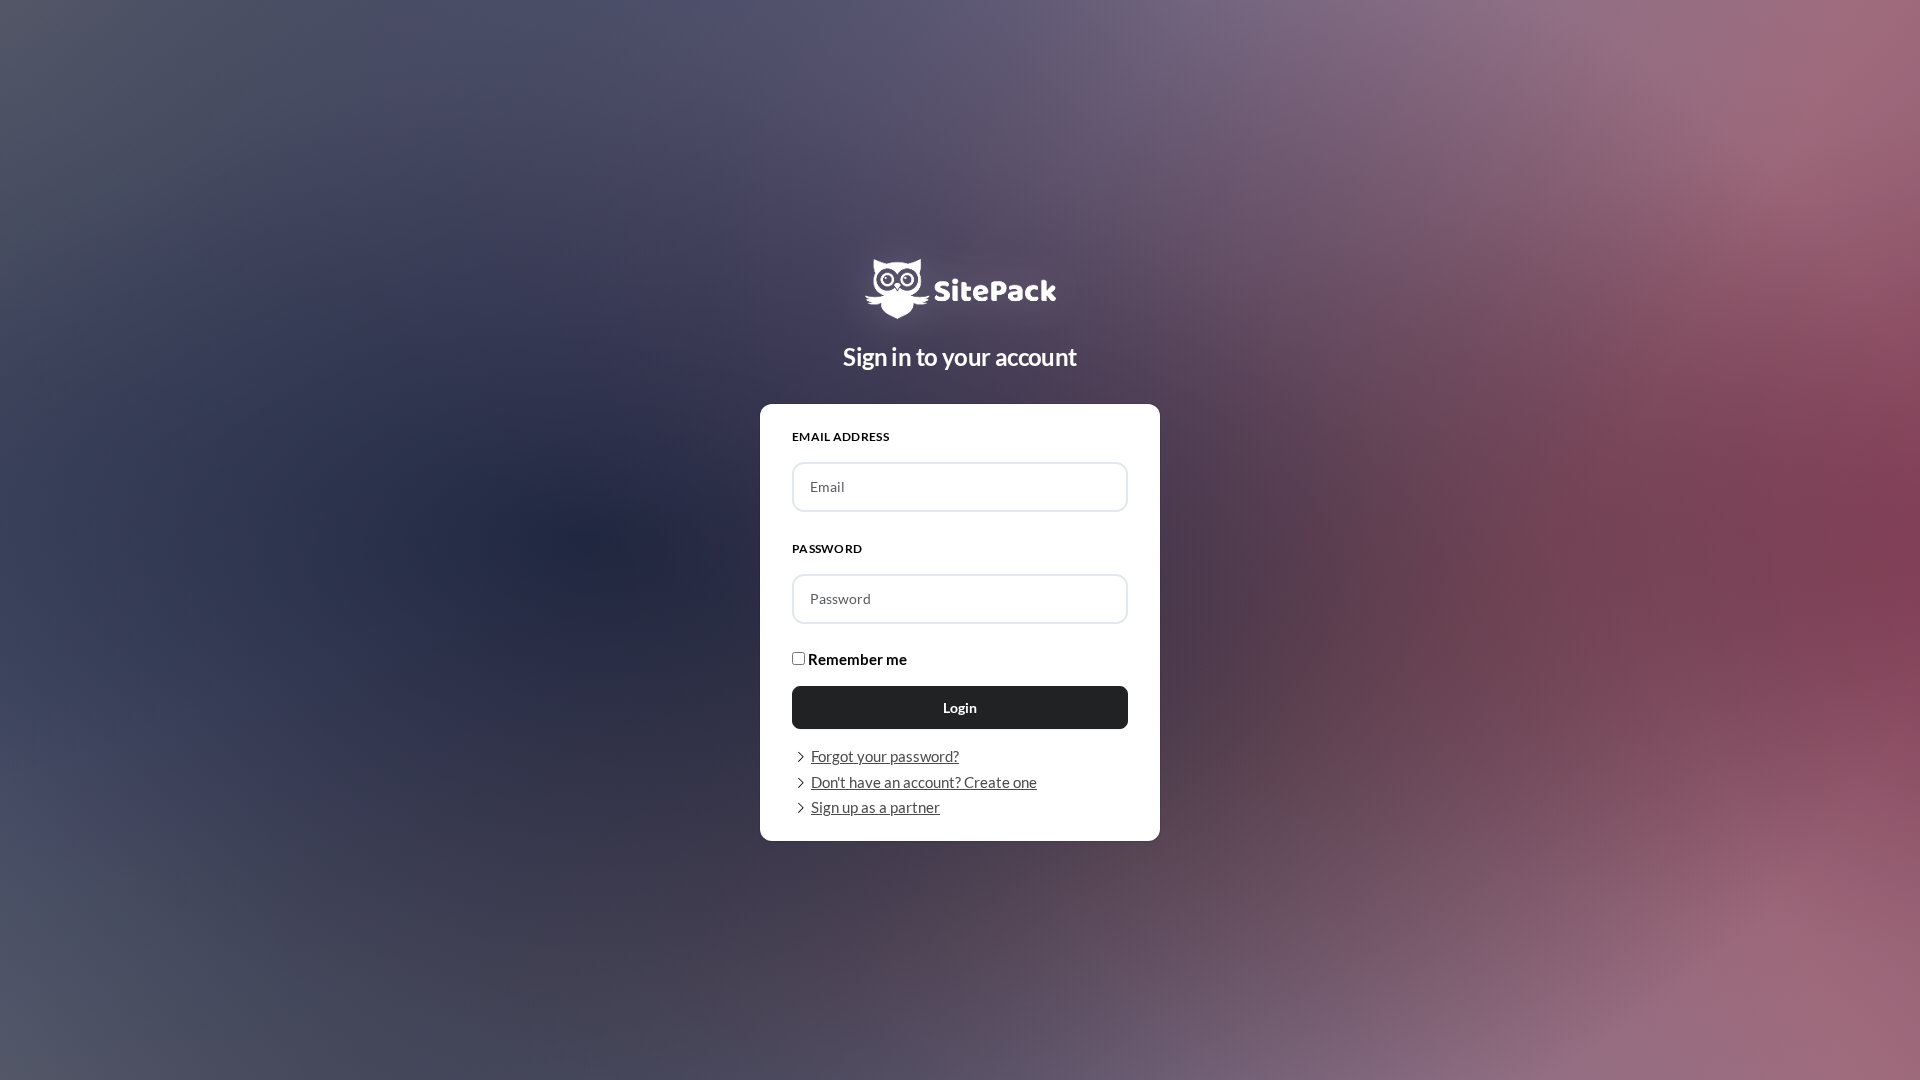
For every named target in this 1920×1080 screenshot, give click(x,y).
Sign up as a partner (875, 807)
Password (827, 548)
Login (960, 707)
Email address (840, 436)
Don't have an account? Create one (924, 782)
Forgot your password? (885, 756)
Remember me (856, 659)
